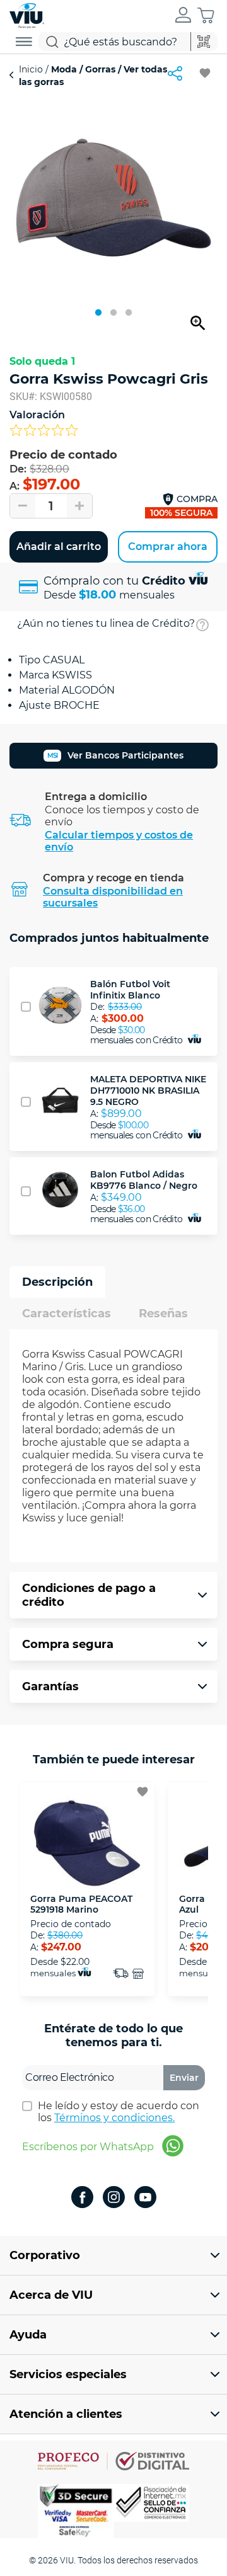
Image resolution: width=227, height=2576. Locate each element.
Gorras (100, 69)
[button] (183, 16)
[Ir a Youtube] (145, 2198)
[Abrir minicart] (206, 15)
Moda (64, 69)
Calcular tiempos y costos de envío (119, 841)
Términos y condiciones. (114, 2118)
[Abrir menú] (24, 42)
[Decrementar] (23, 506)
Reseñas (163, 1314)
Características (67, 1314)
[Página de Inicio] (27, 14)
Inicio (32, 69)
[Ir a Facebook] (82, 2198)
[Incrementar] (79, 506)
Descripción (57, 1282)
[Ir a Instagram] (114, 2198)
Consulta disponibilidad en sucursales (113, 897)
